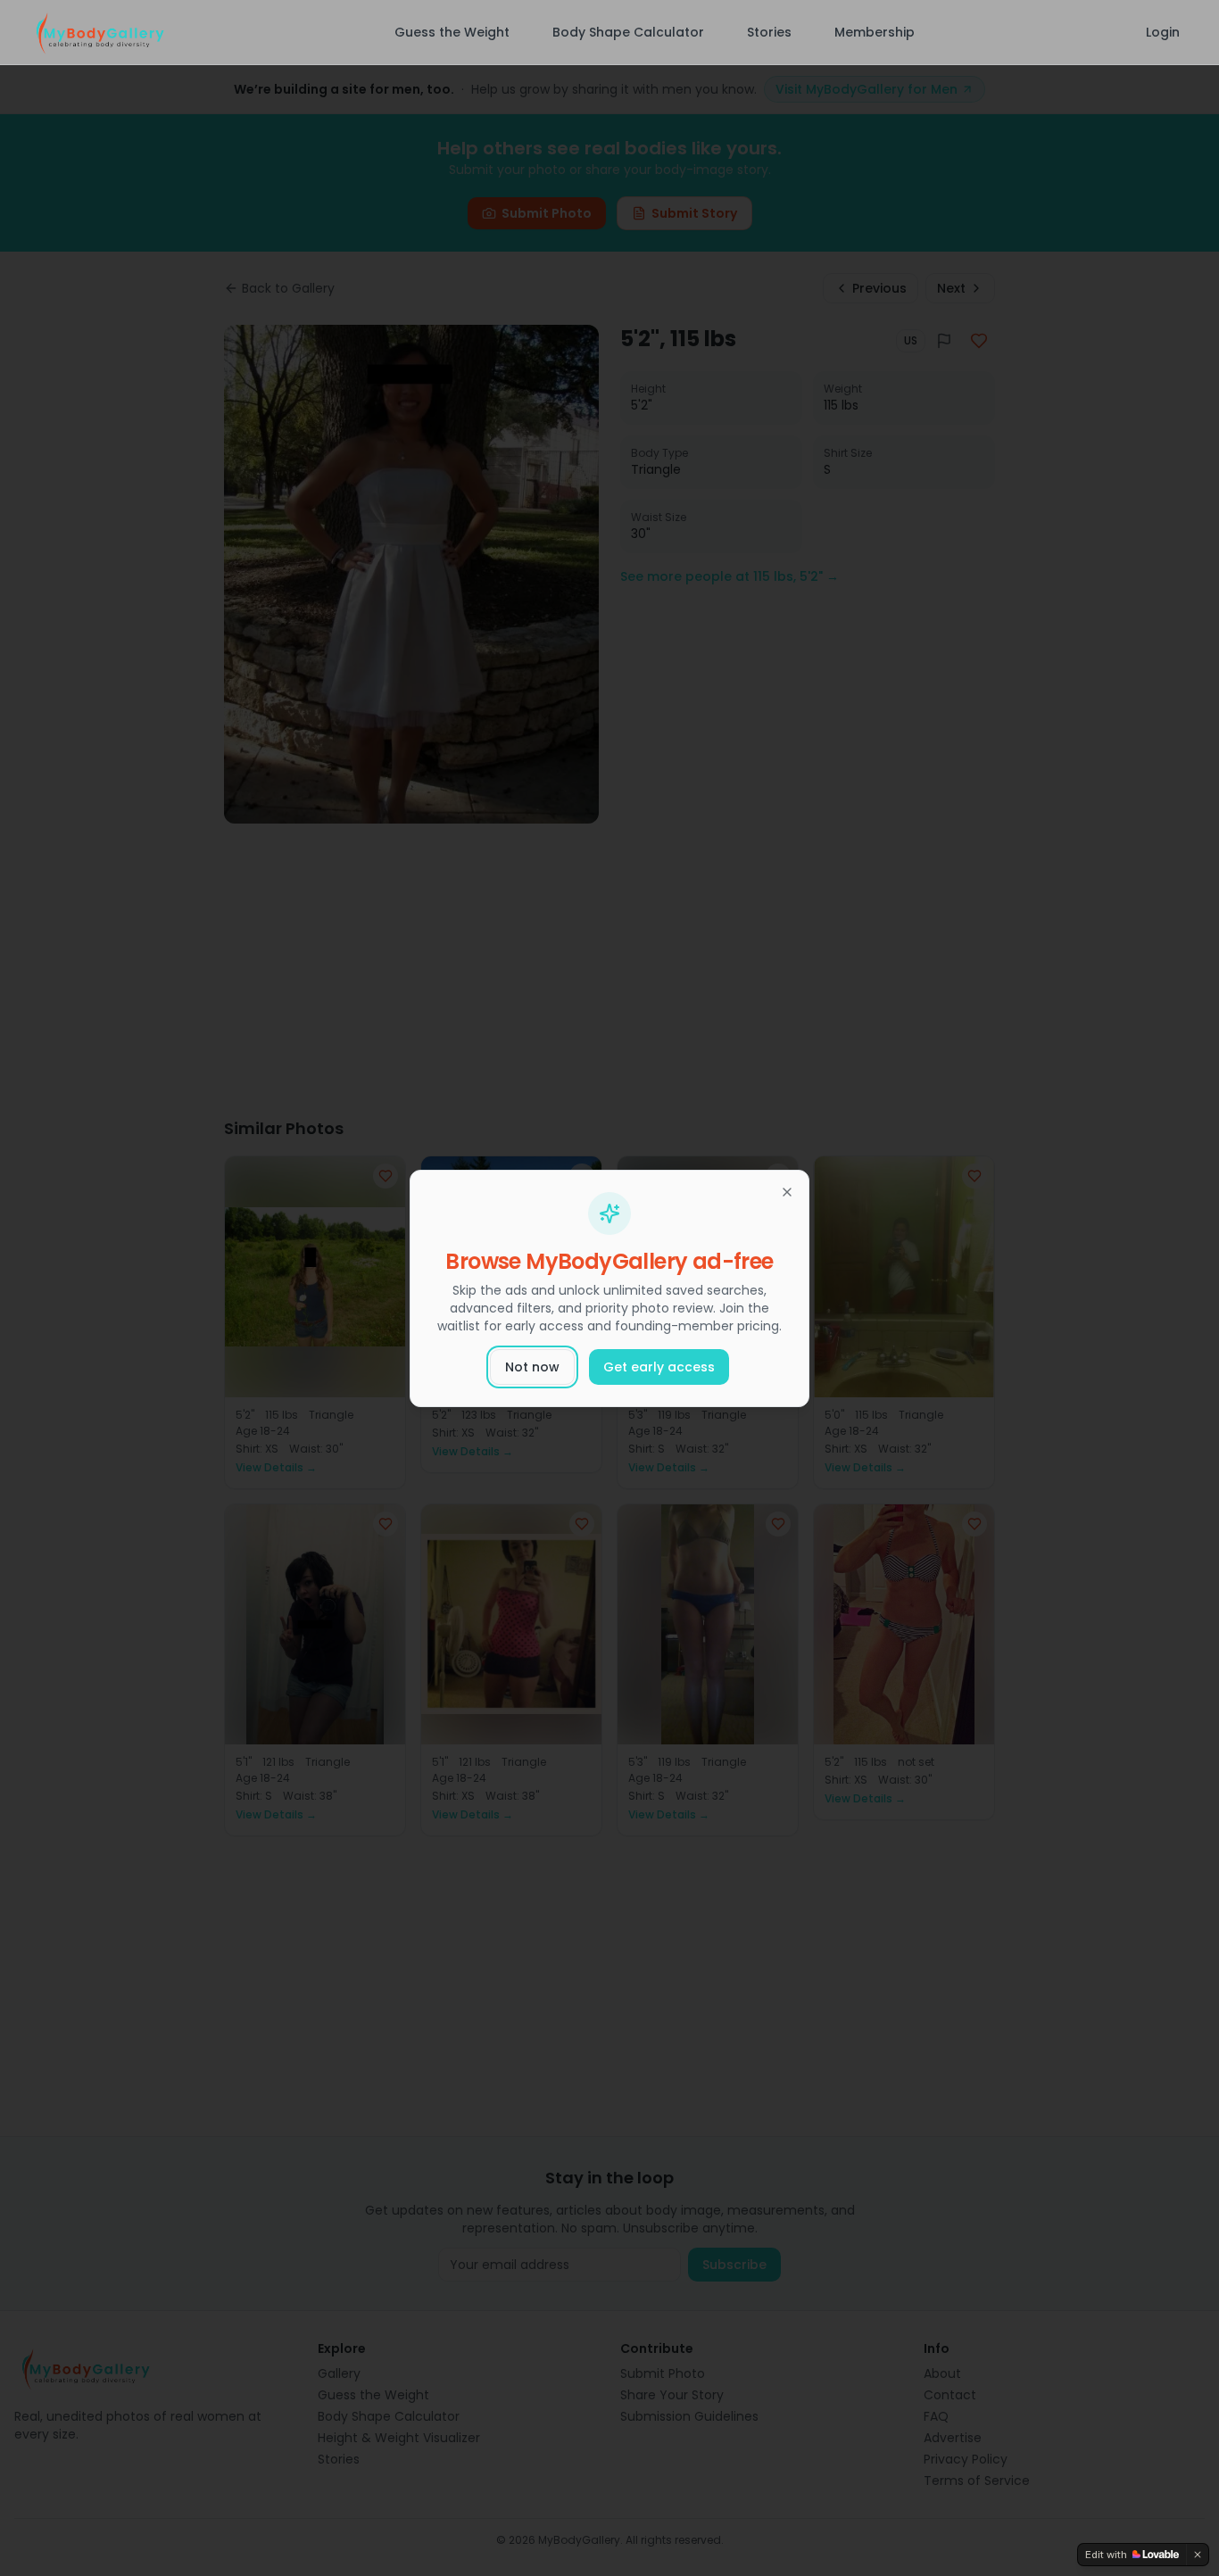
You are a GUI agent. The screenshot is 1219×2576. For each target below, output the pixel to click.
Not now (532, 1367)
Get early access (659, 1367)
